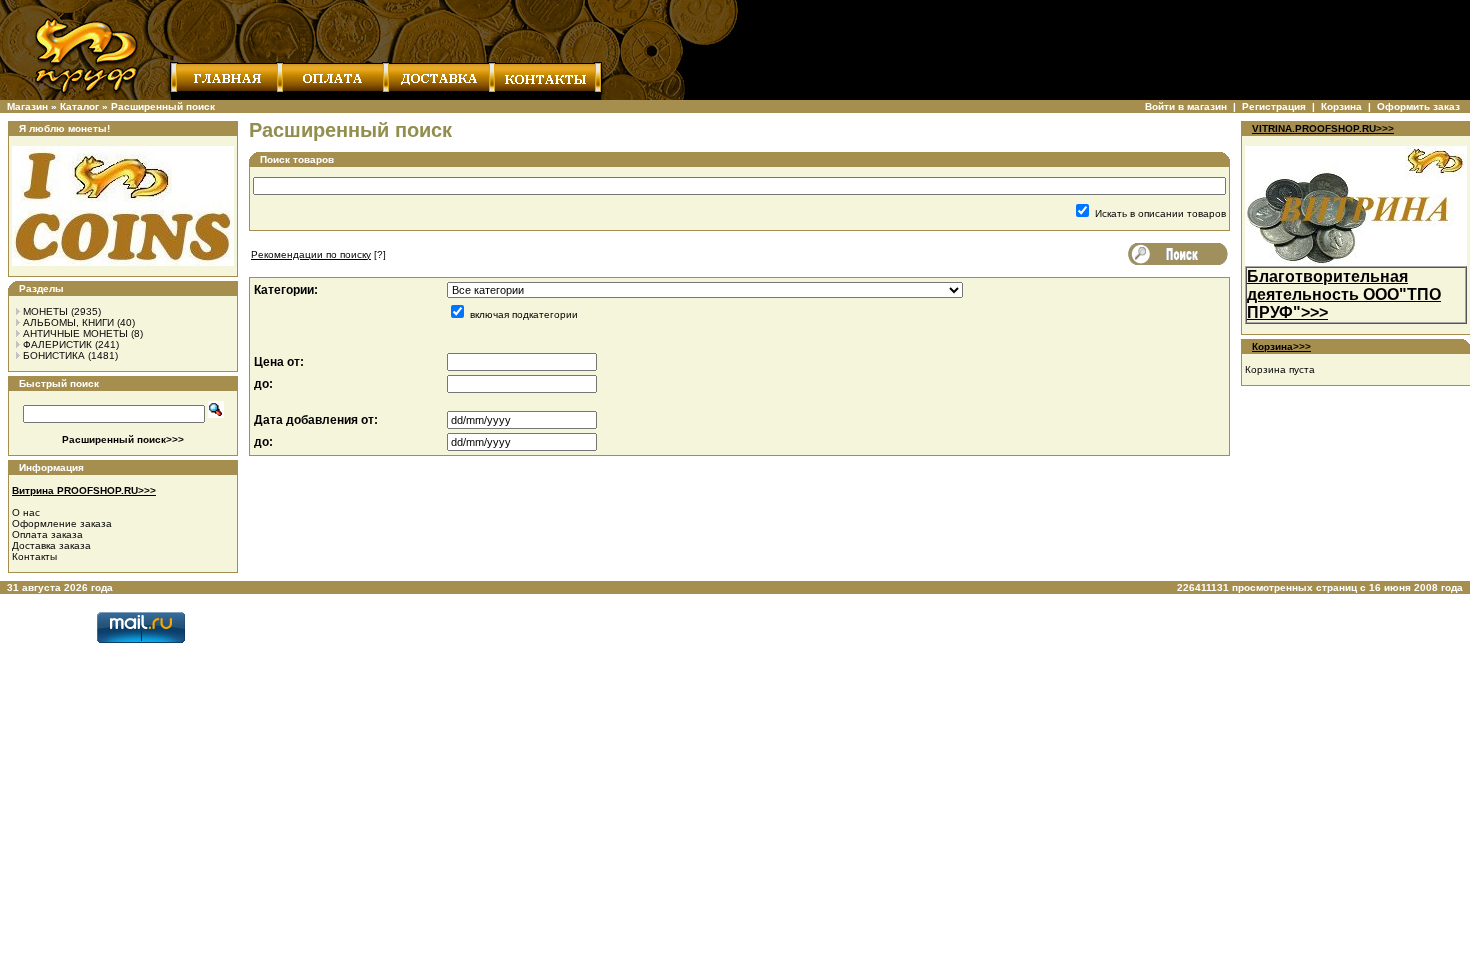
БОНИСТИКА (54, 355)
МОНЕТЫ (45, 311)
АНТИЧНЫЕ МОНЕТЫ (75, 333)
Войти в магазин (1186, 106)
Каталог (79, 106)
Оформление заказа (62, 523)
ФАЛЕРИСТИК (57, 344)
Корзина (1341, 106)
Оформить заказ (1418, 106)
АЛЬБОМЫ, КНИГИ (68, 322)
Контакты (34, 556)
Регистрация (1274, 106)
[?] (318, 254)
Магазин (27, 106)
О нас (26, 512)
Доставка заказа (51, 545)
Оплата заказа (47, 534)
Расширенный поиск (163, 106)
